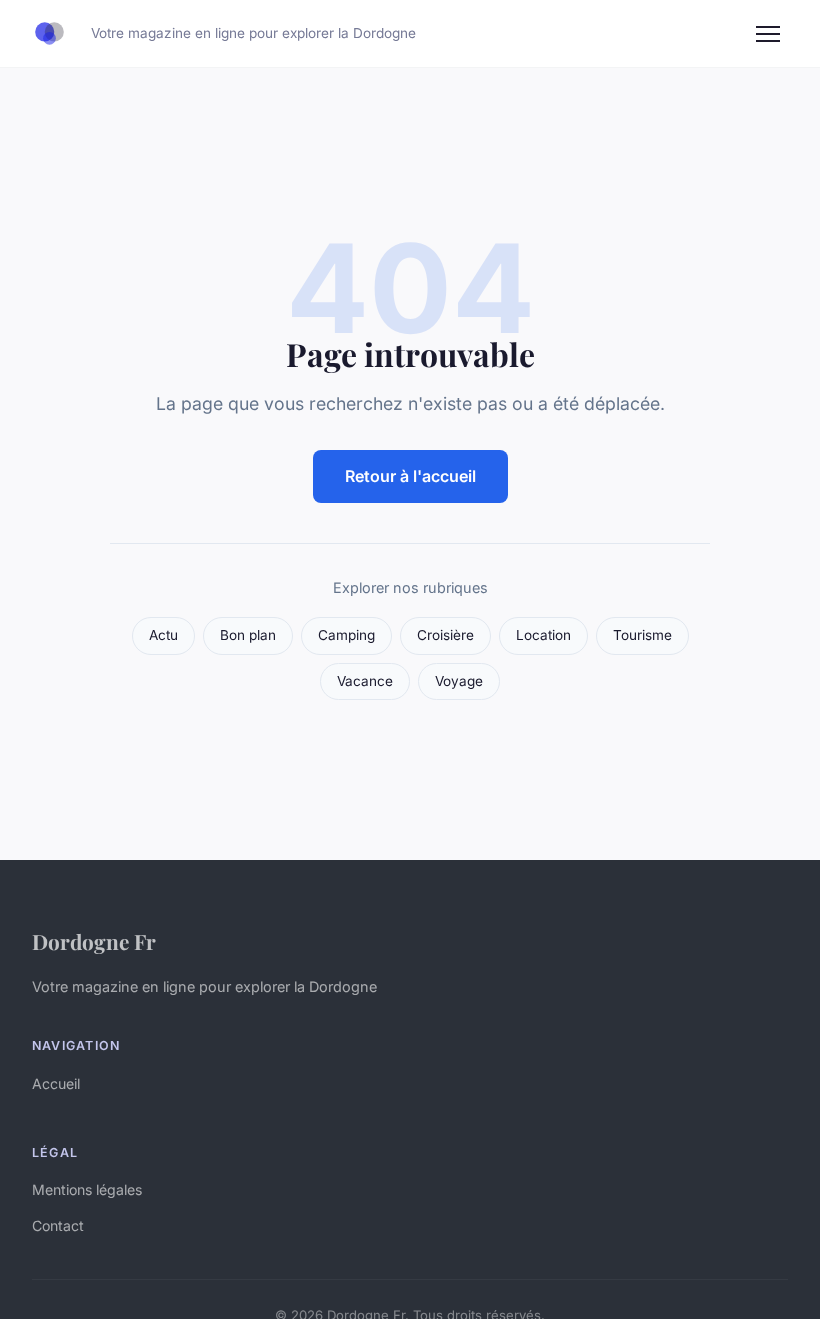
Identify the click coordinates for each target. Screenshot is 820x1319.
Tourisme (642, 635)
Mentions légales (87, 1189)
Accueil (56, 1083)
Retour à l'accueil (410, 476)
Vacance (365, 681)
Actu (163, 635)
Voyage (459, 681)
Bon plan (248, 635)
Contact (58, 1225)
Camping (346, 635)
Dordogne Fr (94, 941)
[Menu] (768, 34)
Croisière (445, 635)
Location (543, 635)
